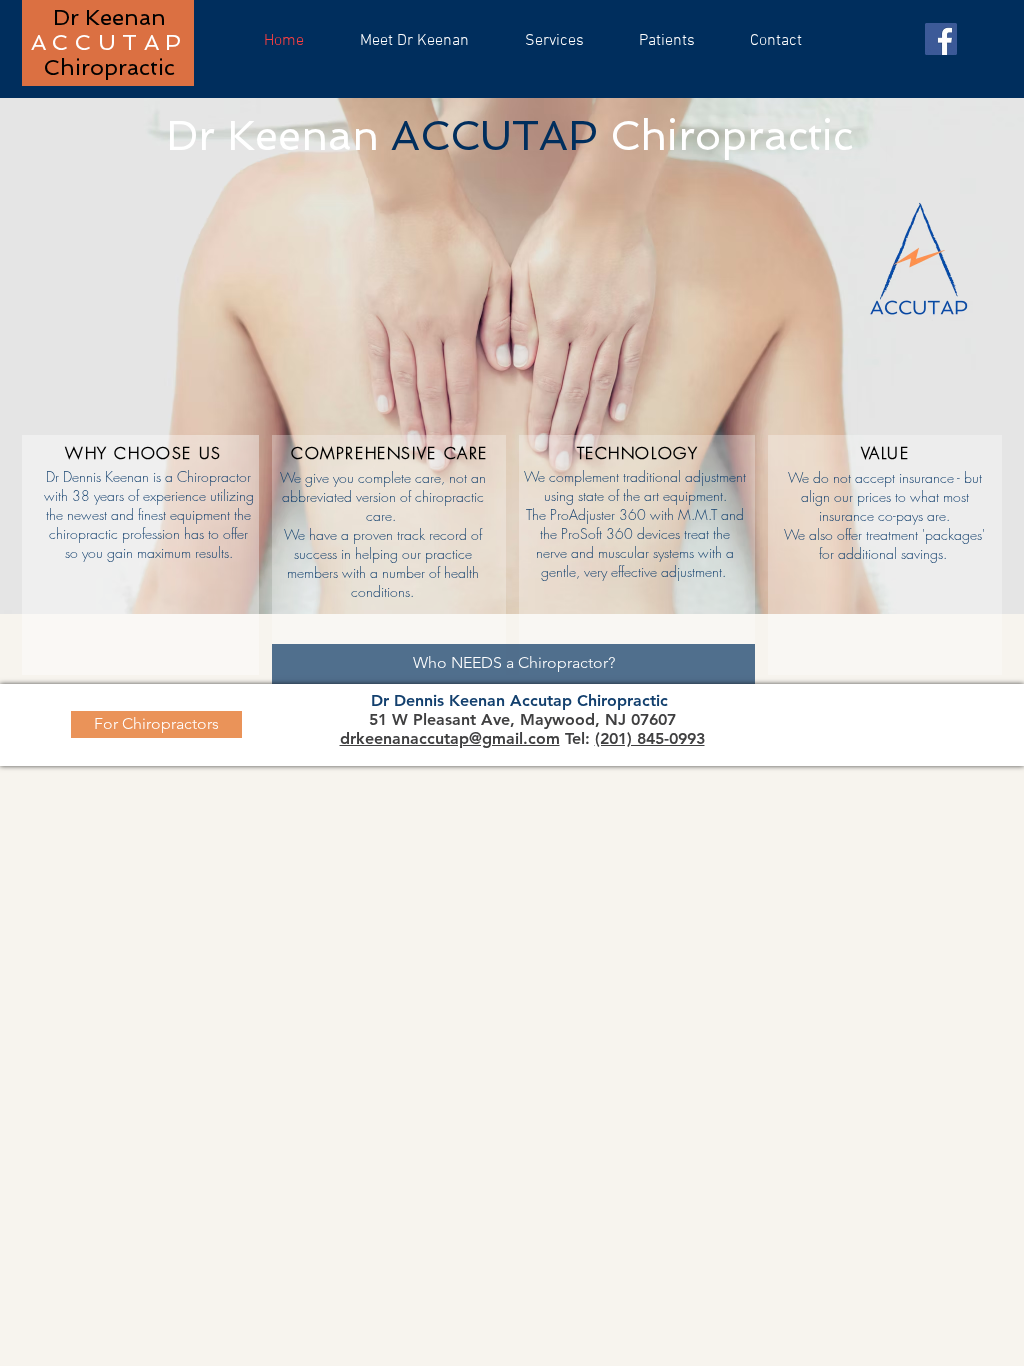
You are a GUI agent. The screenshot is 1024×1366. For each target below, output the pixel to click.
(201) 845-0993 (650, 738)
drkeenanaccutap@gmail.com (450, 738)
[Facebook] (941, 39)
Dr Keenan (109, 17)
